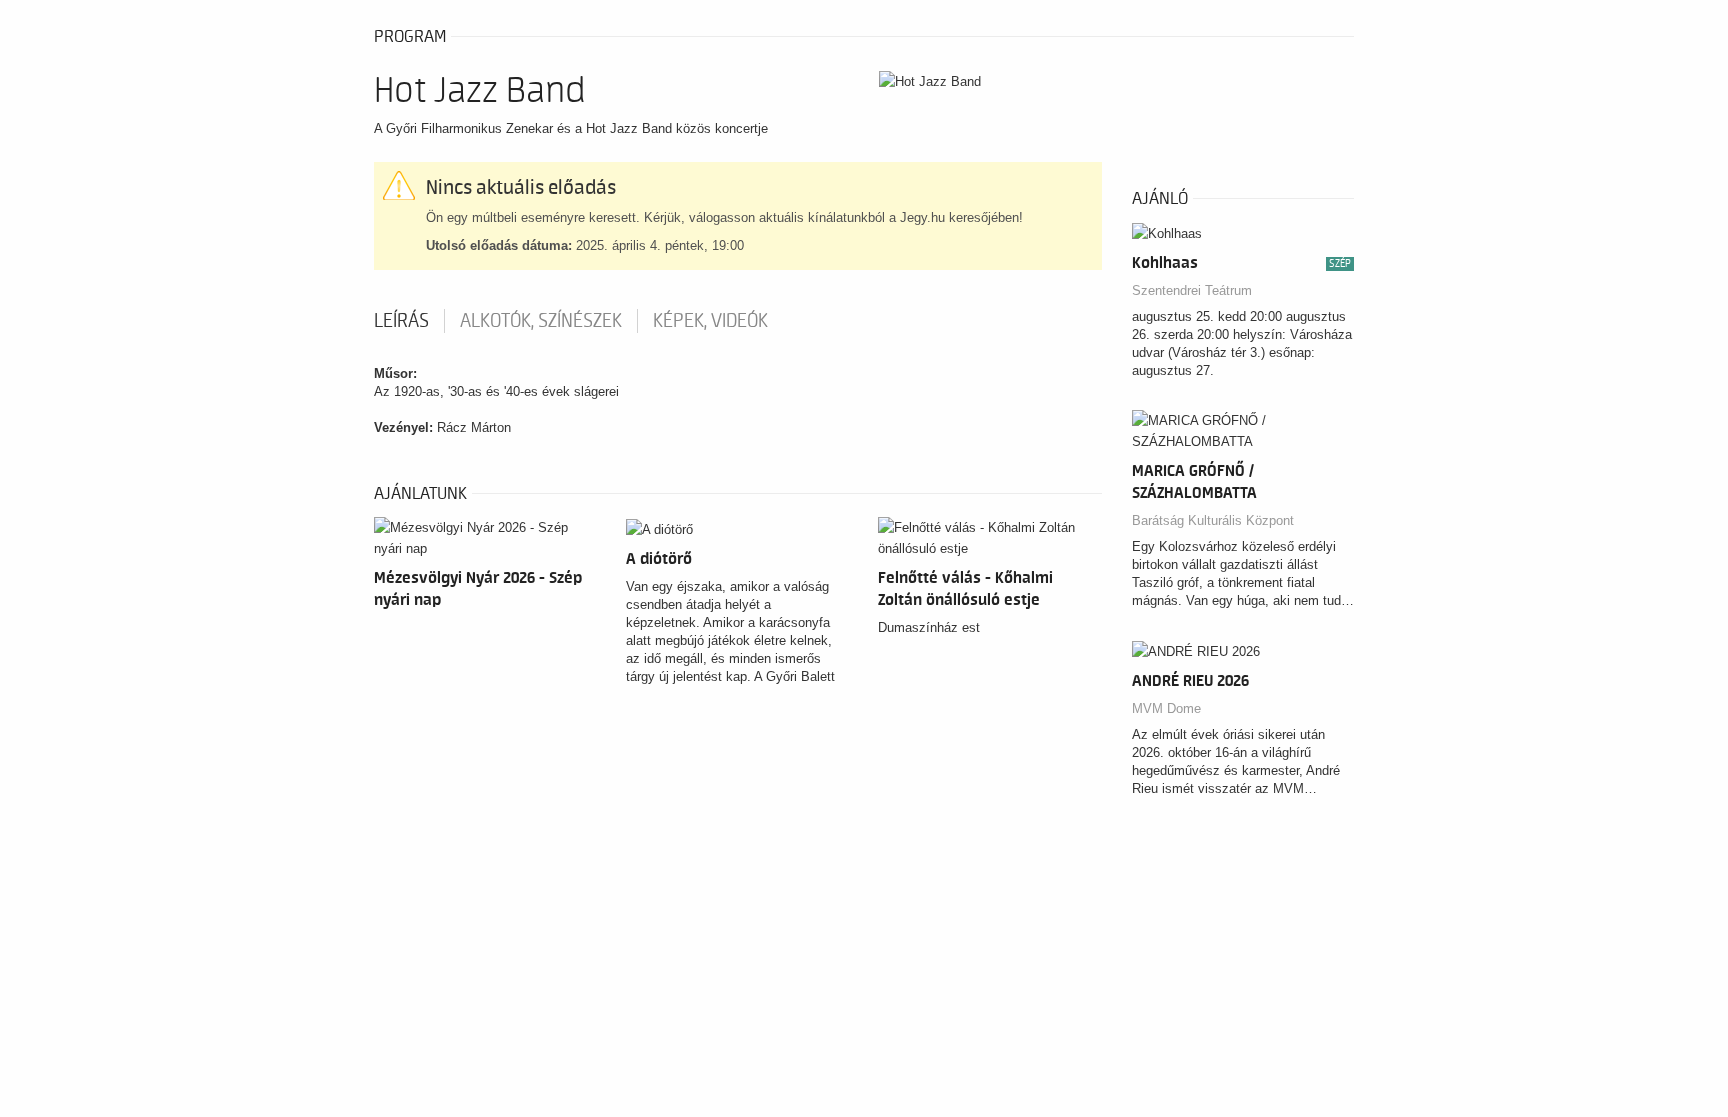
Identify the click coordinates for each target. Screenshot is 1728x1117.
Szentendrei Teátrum (1192, 290)
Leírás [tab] (401, 321)
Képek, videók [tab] (710, 321)
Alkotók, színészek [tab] (541, 321)
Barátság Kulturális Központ (1213, 520)
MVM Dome (1166, 708)
